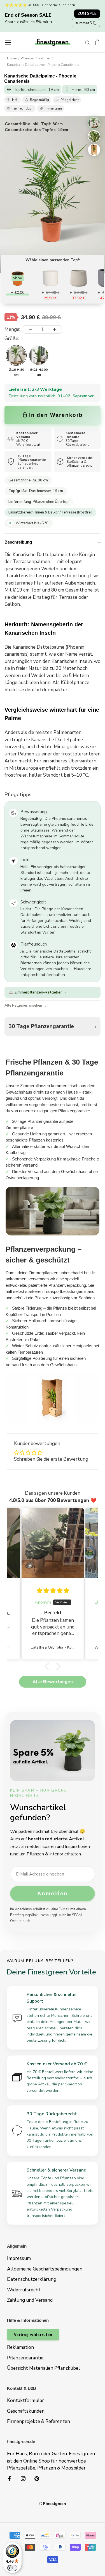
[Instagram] (23, 2478)
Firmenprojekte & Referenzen (39, 2421)
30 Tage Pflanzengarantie (41, 1026)
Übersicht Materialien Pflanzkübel (44, 2368)
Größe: (12, 339)
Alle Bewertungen (53, 1682)
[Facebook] (9, 2478)
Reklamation (20, 2347)
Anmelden (53, 1893)
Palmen (44, 58)
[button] (48, 1666)
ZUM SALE (87, 14)
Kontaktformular (25, 2401)
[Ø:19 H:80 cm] (16, 355)
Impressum (19, 2258)
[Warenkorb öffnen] (98, 42)
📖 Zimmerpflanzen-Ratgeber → (38, 992)
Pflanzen (27, 58)
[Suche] (88, 42)
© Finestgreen (53, 2504)
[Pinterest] (37, 2478)
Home (12, 58)
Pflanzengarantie (25, 2358)
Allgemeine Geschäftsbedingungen (45, 2269)
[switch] (12, 2568)
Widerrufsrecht (24, 2290)
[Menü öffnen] (8, 42)
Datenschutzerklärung (32, 2279)
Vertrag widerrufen (33, 2335)
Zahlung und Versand (30, 2300)
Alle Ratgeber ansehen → (25, 1005)
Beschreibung (18, 542)
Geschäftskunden (26, 2411)
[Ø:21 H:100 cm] (39, 355)
